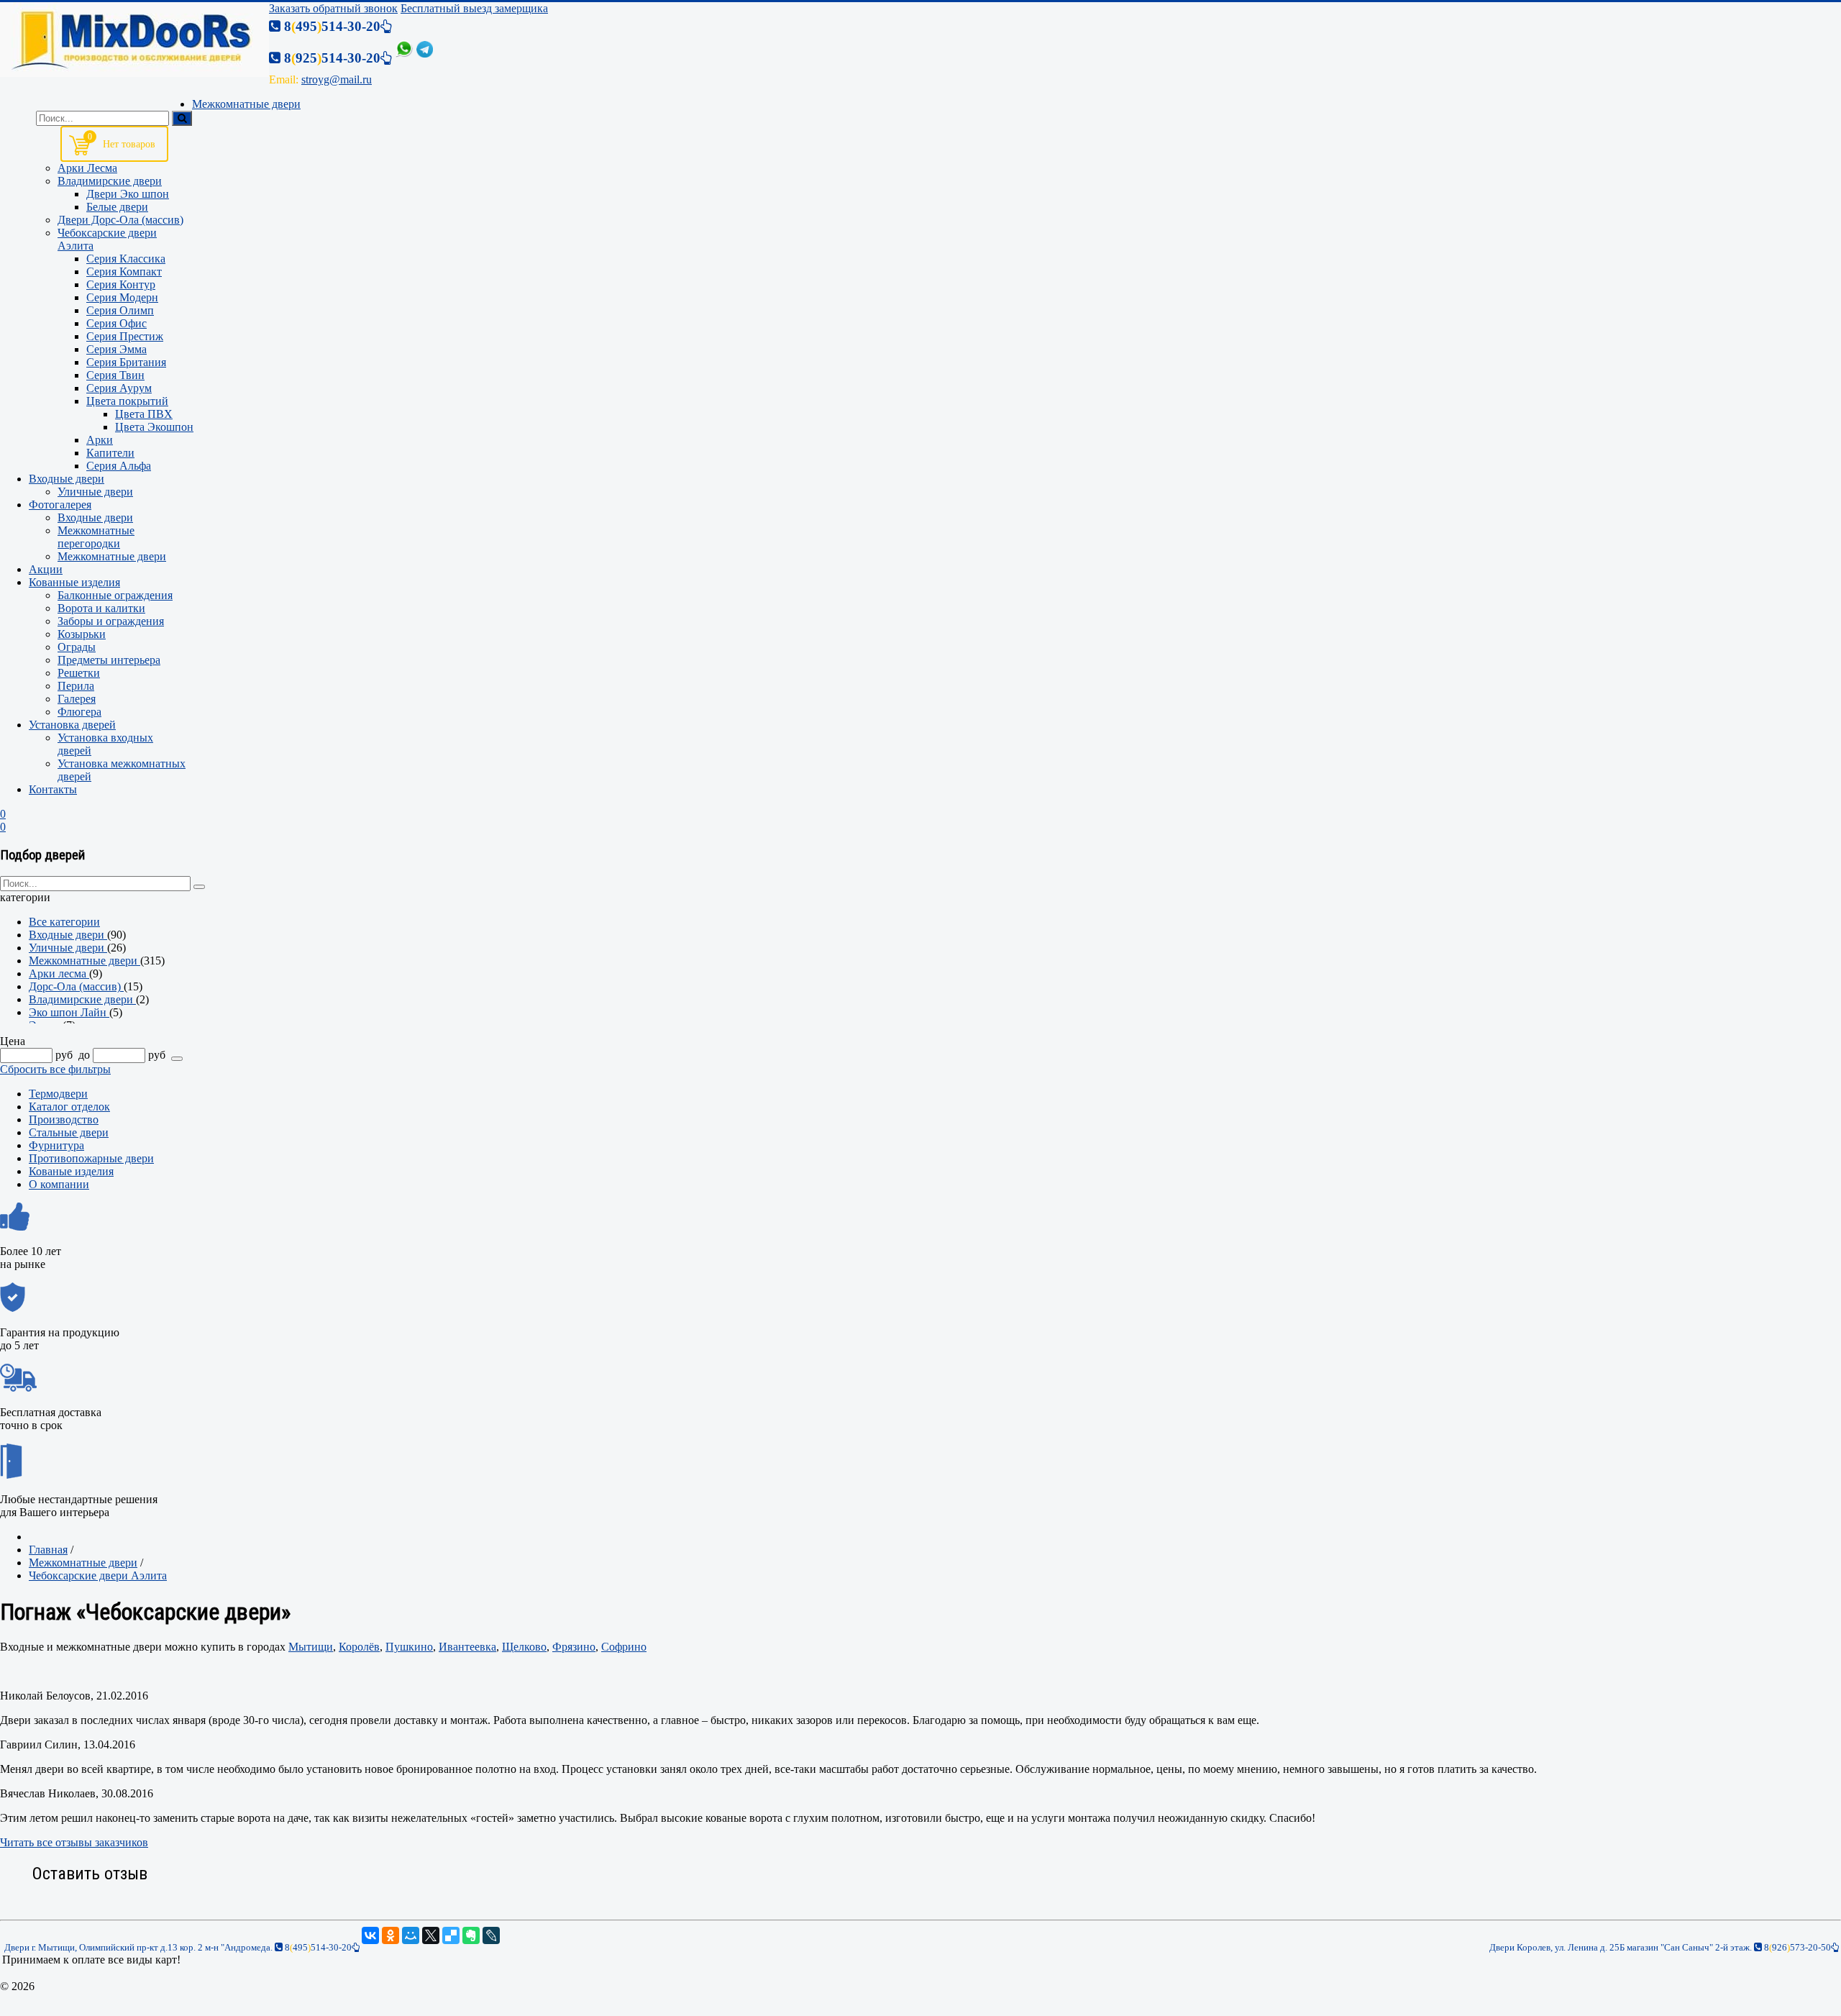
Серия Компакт (124, 272)
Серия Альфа (119, 466)
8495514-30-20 (317, 1947)
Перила (76, 686)
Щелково (524, 1647)
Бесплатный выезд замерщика (474, 8)
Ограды (77, 647)
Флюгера (79, 712)
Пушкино (409, 1647)
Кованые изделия (71, 1171)
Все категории (64, 922)
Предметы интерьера (109, 660)
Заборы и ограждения (111, 621)
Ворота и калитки (101, 608)
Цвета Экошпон (154, 427)
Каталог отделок (69, 1107)
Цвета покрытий (127, 401)
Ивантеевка (467, 1647)
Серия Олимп (120, 310)
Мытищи (311, 1647)
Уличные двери (95, 492)
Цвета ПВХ (144, 414)
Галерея (77, 699)
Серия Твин (115, 375)
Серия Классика (126, 259)
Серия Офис (117, 323)
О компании (59, 1184)
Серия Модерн (122, 297)
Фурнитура (56, 1145)
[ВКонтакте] (370, 1935)
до (84, 1055)
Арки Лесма (87, 168)
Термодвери (58, 1094)
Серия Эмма (117, 349)
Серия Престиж (125, 336)
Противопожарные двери (91, 1158)
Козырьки (82, 634)
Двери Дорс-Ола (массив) (120, 220)
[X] (431, 1935)
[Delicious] (451, 1935)
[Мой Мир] (411, 1935)
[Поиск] (182, 118)
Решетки (79, 673)
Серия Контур (121, 284)
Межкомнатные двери (112, 556)
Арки (100, 440)
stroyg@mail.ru (337, 79)
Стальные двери (69, 1132)
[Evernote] (471, 1935)
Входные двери (95, 517)
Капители (110, 453)
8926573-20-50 (1796, 1947)
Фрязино (574, 1647)
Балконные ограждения (115, 595)
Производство (64, 1119)
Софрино (624, 1647)
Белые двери (117, 207)
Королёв (359, 1647)
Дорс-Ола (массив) (76, 986)
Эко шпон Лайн (69, 1012)
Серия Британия (126, 362)
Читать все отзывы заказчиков (74, 1842)
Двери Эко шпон (128, 194)
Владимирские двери (110, 181)
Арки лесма (59, 973)
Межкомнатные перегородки (96, 537)
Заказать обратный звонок (333, 8)
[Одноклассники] (390, 1935)
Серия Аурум (119, 388)
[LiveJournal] (491, 1935)
